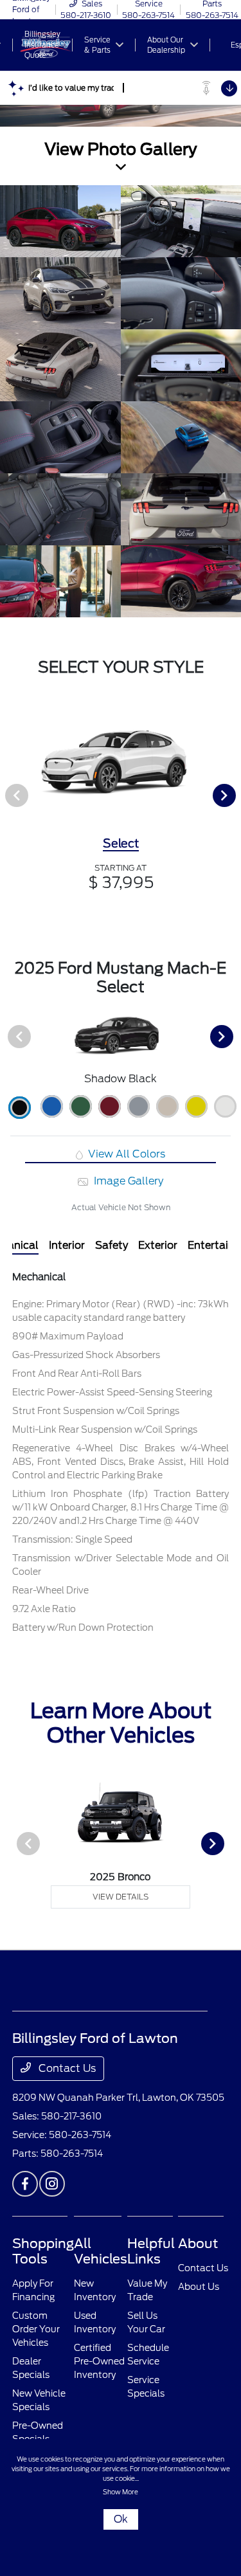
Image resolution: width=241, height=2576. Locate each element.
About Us (199, 2287)
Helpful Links (151, 2251)
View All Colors (125, 1154)
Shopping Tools (43, 2251)
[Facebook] (25, 2184)
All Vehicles (101, 2251)
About (198, 2244)
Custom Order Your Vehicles (36, 2329)
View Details (121, 1897)
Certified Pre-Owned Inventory (99, 2361)
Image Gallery (127, 1181)
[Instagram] (52, 2184)
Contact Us (66, 2068)
